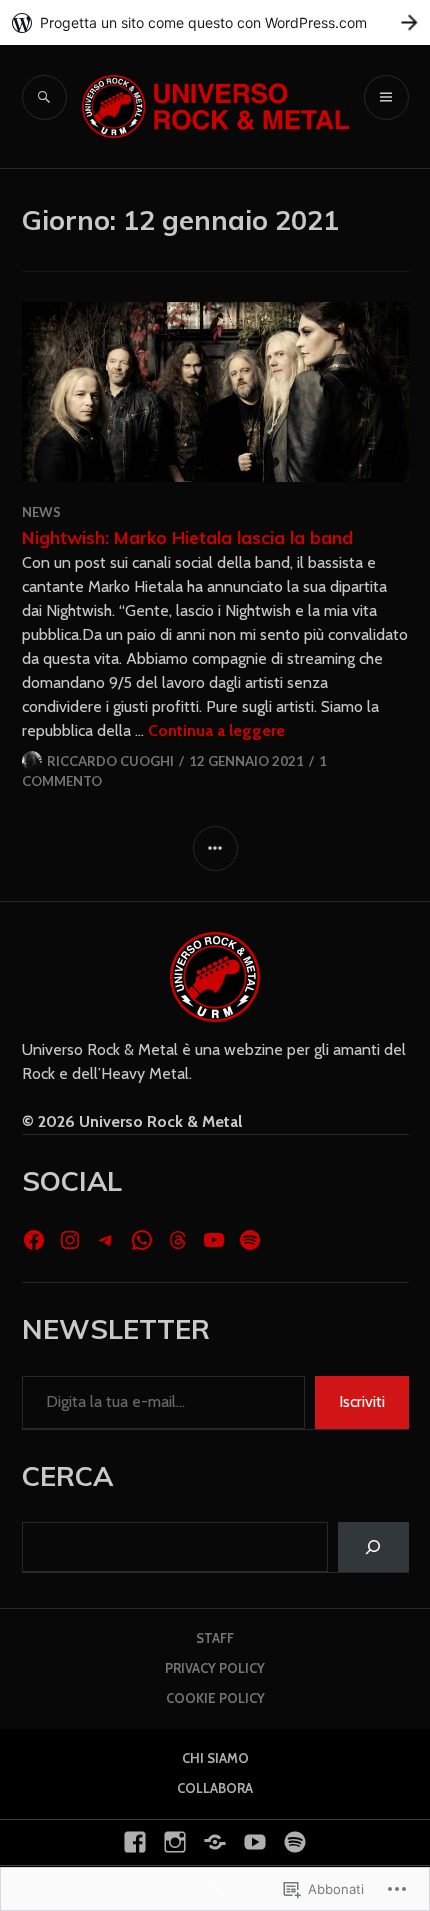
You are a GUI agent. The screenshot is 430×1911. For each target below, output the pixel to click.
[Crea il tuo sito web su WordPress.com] (215, 22)
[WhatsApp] (142, 1240)
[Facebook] (34, 1240)
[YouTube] (214, 1240)
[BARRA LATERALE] (215, 848)
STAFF (215, 1638)
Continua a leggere (216, 730)
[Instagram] (70, 1240)
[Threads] (178, 1240)
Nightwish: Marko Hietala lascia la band (187, 537)
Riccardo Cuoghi (110, 761)
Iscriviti (362, 1401)
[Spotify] (250, 1240)
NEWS (41, 512)
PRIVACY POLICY (215, 1668)
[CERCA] (44, 97)
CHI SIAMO (215, 1758)
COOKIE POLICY (215, 1698)
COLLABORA (215, 1788)
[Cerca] (373, 1546)
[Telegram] (106, 1240)
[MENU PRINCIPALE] (386, 97)
